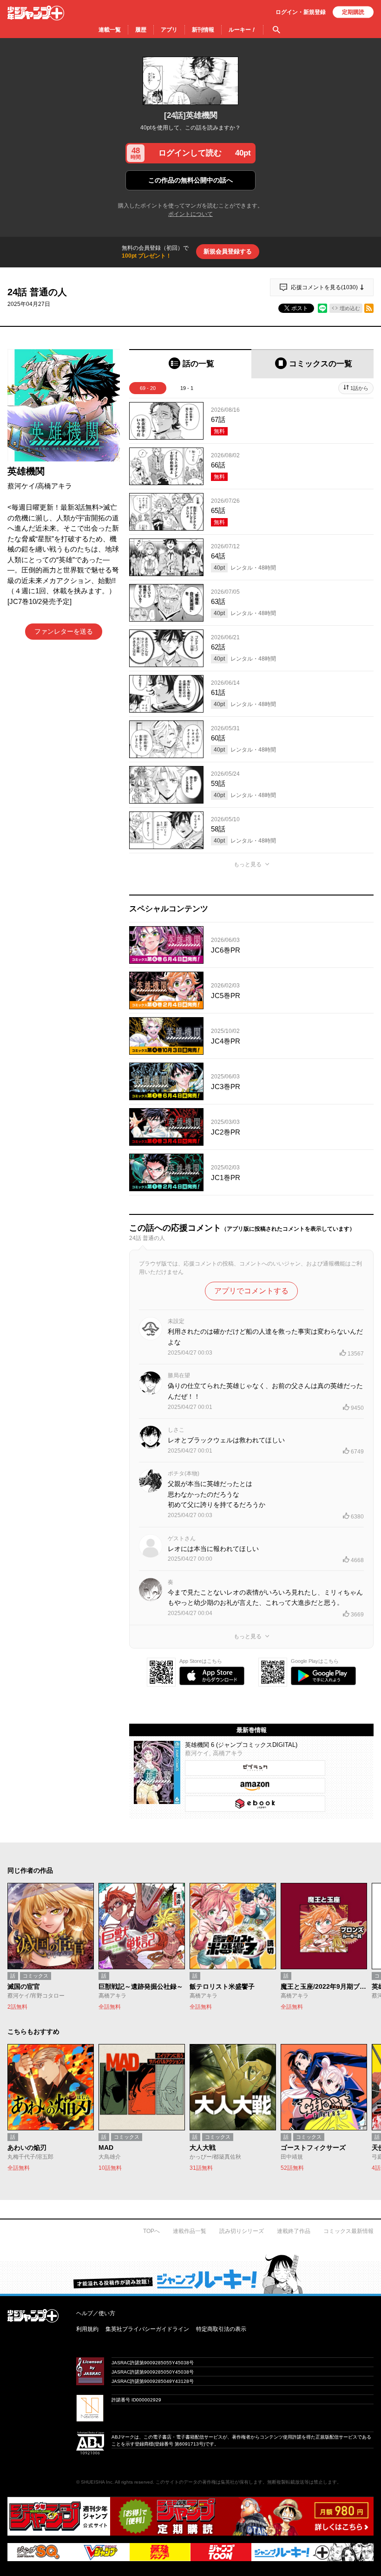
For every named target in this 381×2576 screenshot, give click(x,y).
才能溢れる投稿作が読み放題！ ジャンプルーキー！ (190, 2274)
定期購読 (353, 12)
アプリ (169, 30)
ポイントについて (190, 214)
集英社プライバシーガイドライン (147, 2329)
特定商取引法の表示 (221, 2329)
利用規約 (87, 2329)
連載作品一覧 (190, 2231)
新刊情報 (203, 30)
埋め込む (350, 308)
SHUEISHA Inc (97, 2482)
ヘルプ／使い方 (96, 2313)
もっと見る (248, 864)
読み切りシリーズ (242, 2231)
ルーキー (242, 30)
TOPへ (151, 2231)
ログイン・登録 (301, 12)
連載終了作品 (294, 2231)
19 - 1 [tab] (187, 388)
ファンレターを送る (64, 631)
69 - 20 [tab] (148, 388)
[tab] (190, 364)
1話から (359, 388)
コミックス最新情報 (348, 2231)
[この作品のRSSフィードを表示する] (369, 308)
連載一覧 (110, 30)
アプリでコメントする (251, 1291)
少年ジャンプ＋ (36, 13)
